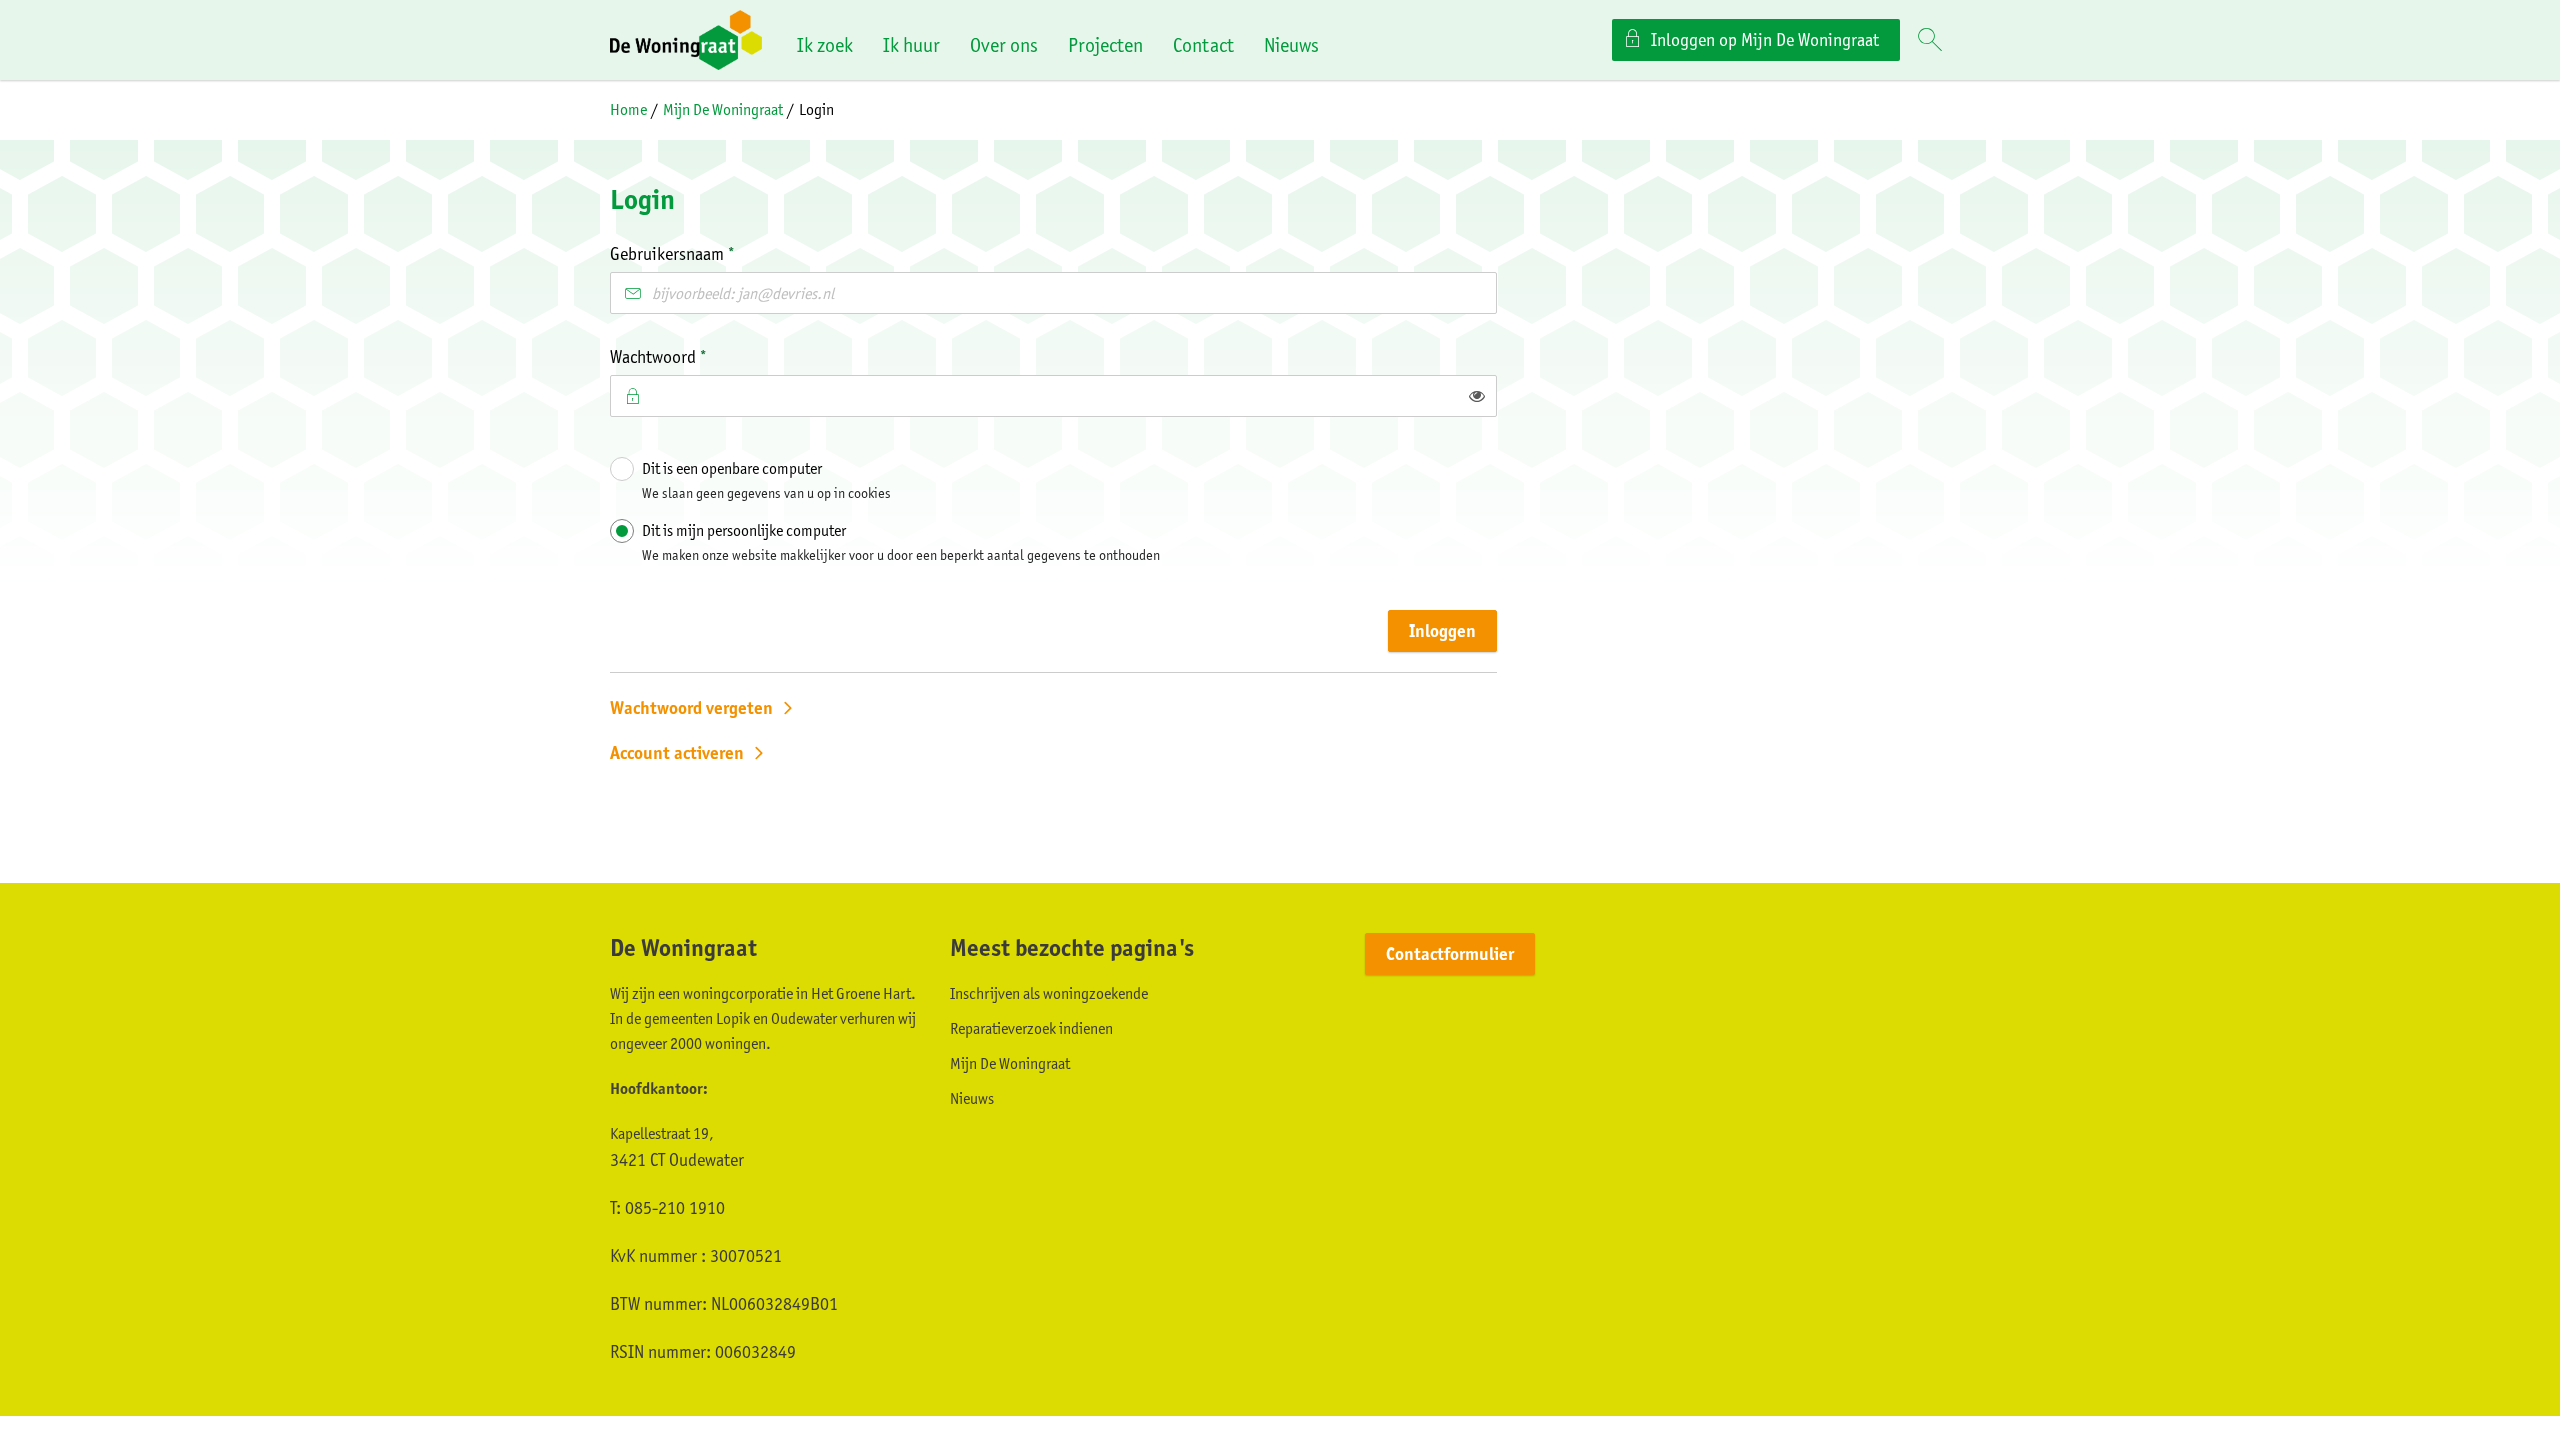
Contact (1203, 45)
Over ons (1004, 45)
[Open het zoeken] (1930, 41)
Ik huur (911, 45)
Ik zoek (825, 45)
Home (628, 109)
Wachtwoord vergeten (691, 708)
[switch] (1477, 396)
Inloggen (1442, 631)
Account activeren (677, 753)
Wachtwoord (691, 355)
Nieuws (1291, 45)
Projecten (1105, 45)
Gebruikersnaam (705, 252)
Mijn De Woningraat (723, 109)
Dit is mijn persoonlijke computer (901, 542)
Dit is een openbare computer (766, 480)
